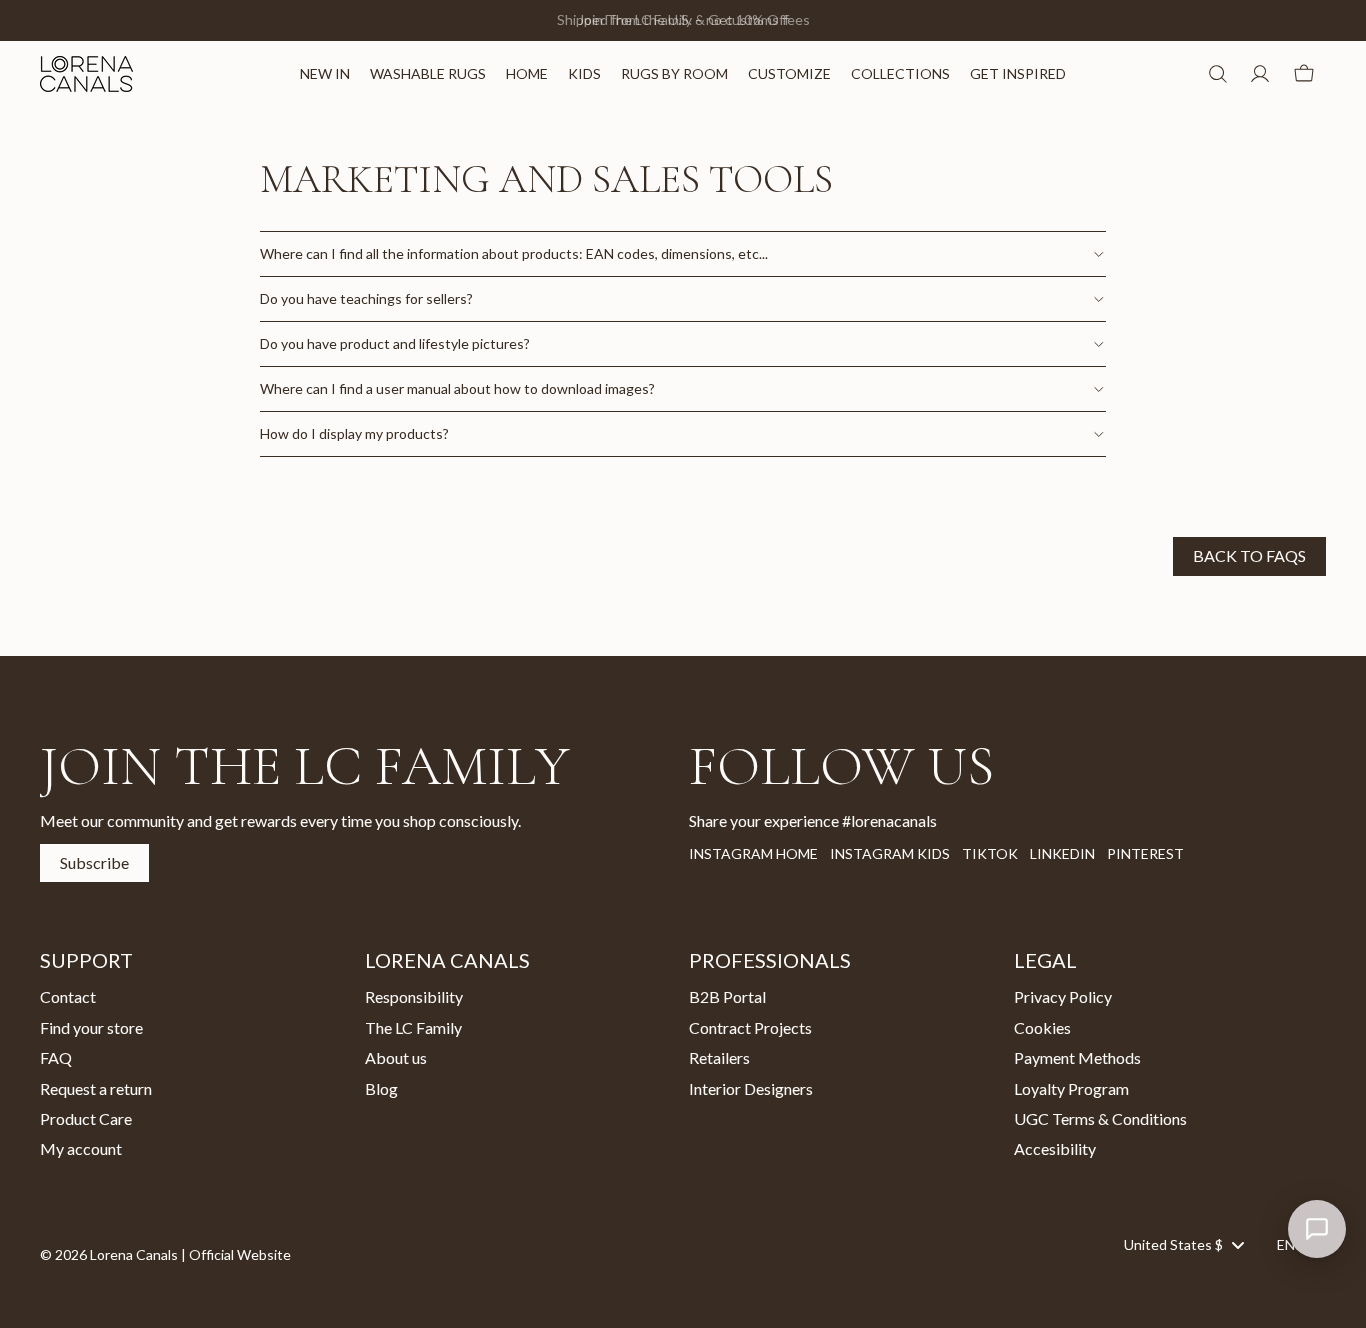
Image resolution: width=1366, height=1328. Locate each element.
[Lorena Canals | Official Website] (86, 74)
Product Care (86, 1118)
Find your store (91, 1026)
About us (396, 1057)
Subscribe (94, 862)
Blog (381, 1087)
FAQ (56, 1057)
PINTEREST (1145, 853)
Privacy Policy (1063, 996)
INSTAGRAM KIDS (890, 853)
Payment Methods (1077, 1057)
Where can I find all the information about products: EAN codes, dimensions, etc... (514, 253)
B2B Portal (727, 996)
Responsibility (414, 996)
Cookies (1042, 1026)
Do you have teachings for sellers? (366, 298)
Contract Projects (750, 1026)
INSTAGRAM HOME (753, 853)
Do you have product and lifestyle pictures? (395, 343)
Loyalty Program (1071, 1087)
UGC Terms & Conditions (1100, 1118)
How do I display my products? (354, 433)
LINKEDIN (1062, 853)
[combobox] (1183, 1244)
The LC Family (413, 1026)
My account (81, 1148)
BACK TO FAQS (1249, 555)
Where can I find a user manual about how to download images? (457, 388)
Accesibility (1055, 1148)
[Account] (1260, 74)
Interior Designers (751, 1087)
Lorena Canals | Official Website (190, 1254)
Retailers (719, 1057)
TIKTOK (990, 853)
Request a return (96, 1087)
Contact (68, 996)
